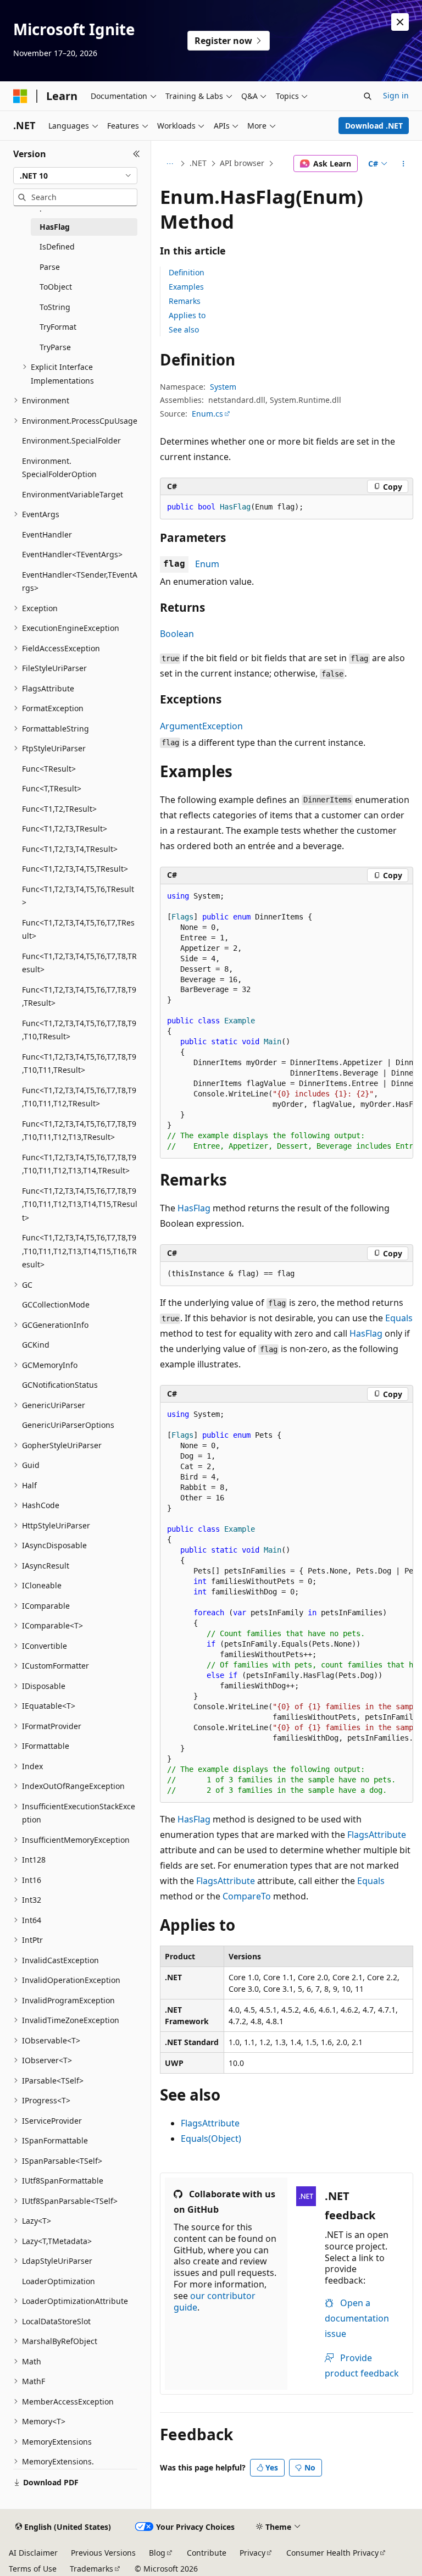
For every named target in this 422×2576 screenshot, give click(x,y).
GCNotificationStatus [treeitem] (60, 1385)
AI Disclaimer (33, 2553)
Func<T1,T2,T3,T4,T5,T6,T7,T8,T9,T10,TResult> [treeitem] (79, 1030)
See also (184, 329)
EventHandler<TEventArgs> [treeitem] (72, 554)
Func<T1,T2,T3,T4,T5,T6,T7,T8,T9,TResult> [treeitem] (79, 996)
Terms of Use (33, 2569)
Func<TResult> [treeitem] (49, 769)
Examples (186, 287)
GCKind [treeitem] (36, 1345)
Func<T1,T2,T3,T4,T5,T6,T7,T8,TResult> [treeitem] (79, 963)
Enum (207, 564)
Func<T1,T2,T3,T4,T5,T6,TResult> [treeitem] (78, 896)
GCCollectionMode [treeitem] (56, 1304)
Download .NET (374, 126)
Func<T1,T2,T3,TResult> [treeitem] (65, 829)
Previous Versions (103, 2553)
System (223, 387)
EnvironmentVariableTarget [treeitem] (73, 494)
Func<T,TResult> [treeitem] (52, 788)
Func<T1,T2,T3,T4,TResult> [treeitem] (70, 849)
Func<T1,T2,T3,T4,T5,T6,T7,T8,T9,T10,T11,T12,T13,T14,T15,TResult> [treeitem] (80, 1204)
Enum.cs (207, 414)
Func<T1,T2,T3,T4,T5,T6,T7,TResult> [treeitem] (78, 929)
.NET (198, 163)
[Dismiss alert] (400, 22)
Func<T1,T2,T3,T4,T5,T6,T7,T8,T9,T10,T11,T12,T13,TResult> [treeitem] (79, 1131)
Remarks (185, 301)
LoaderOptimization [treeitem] (59, 2281)
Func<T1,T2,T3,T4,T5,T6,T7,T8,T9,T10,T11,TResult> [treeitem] (79, 1063)
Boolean (177, 634)
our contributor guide (215, 2301)
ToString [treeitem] (55, 307)
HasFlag (194, 1208)
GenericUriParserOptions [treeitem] (68, 1425)
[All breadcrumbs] (170, 164)
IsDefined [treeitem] (57, 246)
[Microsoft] (20, 96)
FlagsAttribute (377, 1835)
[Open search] (368, 96)
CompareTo (247, 1896)
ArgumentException (201, 726)
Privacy (252, 2553)
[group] (287, 1022)
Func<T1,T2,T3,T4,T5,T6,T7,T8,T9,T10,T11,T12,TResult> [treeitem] (79, 1097)
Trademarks (91, 2569)
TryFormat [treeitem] (58, 327)
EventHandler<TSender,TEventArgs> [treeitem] (80, 581)
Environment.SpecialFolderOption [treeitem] (59, 468)
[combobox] (75, 176)
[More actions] (404, 164)
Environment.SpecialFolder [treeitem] (71, 441)
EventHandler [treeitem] (47, 534)
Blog (157, 2553)
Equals (399, 1318)
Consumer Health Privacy (332, 2553)
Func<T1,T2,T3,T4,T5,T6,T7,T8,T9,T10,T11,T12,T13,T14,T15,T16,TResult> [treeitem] (79, 1251)
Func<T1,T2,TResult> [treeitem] (59, 809)
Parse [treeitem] (50, 267)
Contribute (207, 2553)
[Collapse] (137, 154)
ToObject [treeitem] (56, 287)
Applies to (187, 315)
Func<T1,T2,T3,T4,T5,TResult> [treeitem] (75, 869)
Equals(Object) (211, 2139)
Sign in (396, 95)
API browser (242, 163)
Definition (187, 272)
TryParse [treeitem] (55, 347)
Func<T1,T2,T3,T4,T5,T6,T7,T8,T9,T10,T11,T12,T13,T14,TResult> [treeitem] (79, 1164)
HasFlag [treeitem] (55, 227)
